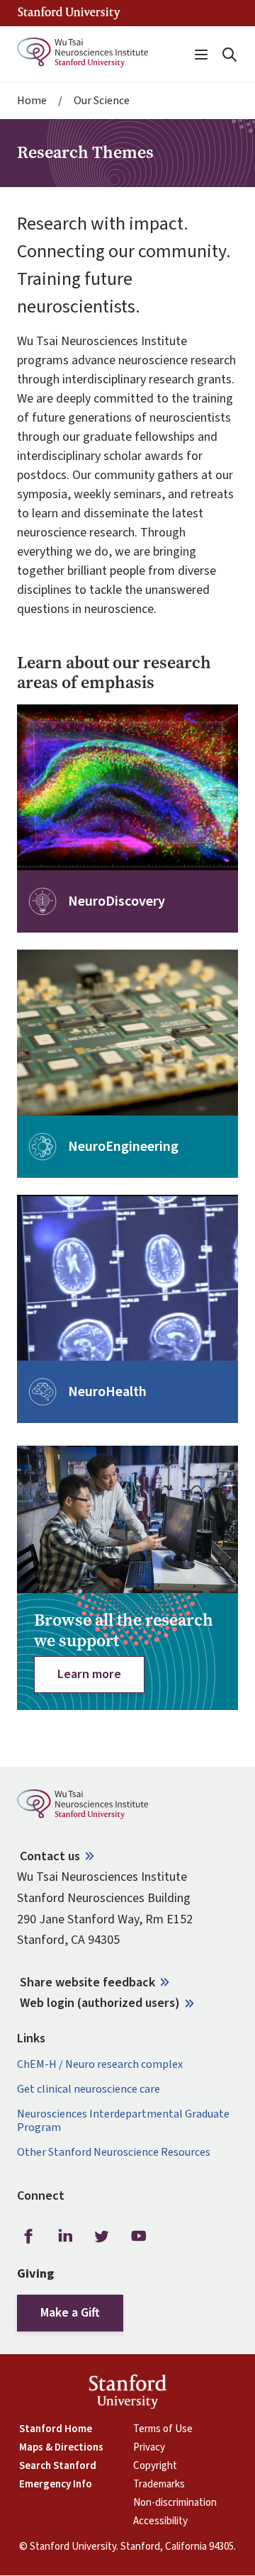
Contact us (50, 1856)
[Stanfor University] (69, 13)
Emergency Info (56, 2485)
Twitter (102, 2236)
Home (32, 101)
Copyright (155, 2466)
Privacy (149, 2448)
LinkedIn (65, 2236)
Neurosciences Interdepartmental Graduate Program (123, 2121)
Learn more (89, 1674)
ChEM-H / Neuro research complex (100, 2065)
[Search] (229, 55)
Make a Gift (70, 2313)
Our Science (102, 101)
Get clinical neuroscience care (89, 2090)
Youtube (139, 2236)
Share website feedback (87, 1982)
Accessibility (160, 2521)
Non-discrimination (175, 2503)
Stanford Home (56, 2429)
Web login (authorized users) (100, 2003)
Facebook (28, 2236)
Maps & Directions (61, 2448)
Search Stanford (58, 2466)
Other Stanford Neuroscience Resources (114, 2153)
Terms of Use (163, 2429)
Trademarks (159, 2485)
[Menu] (201, 55)
